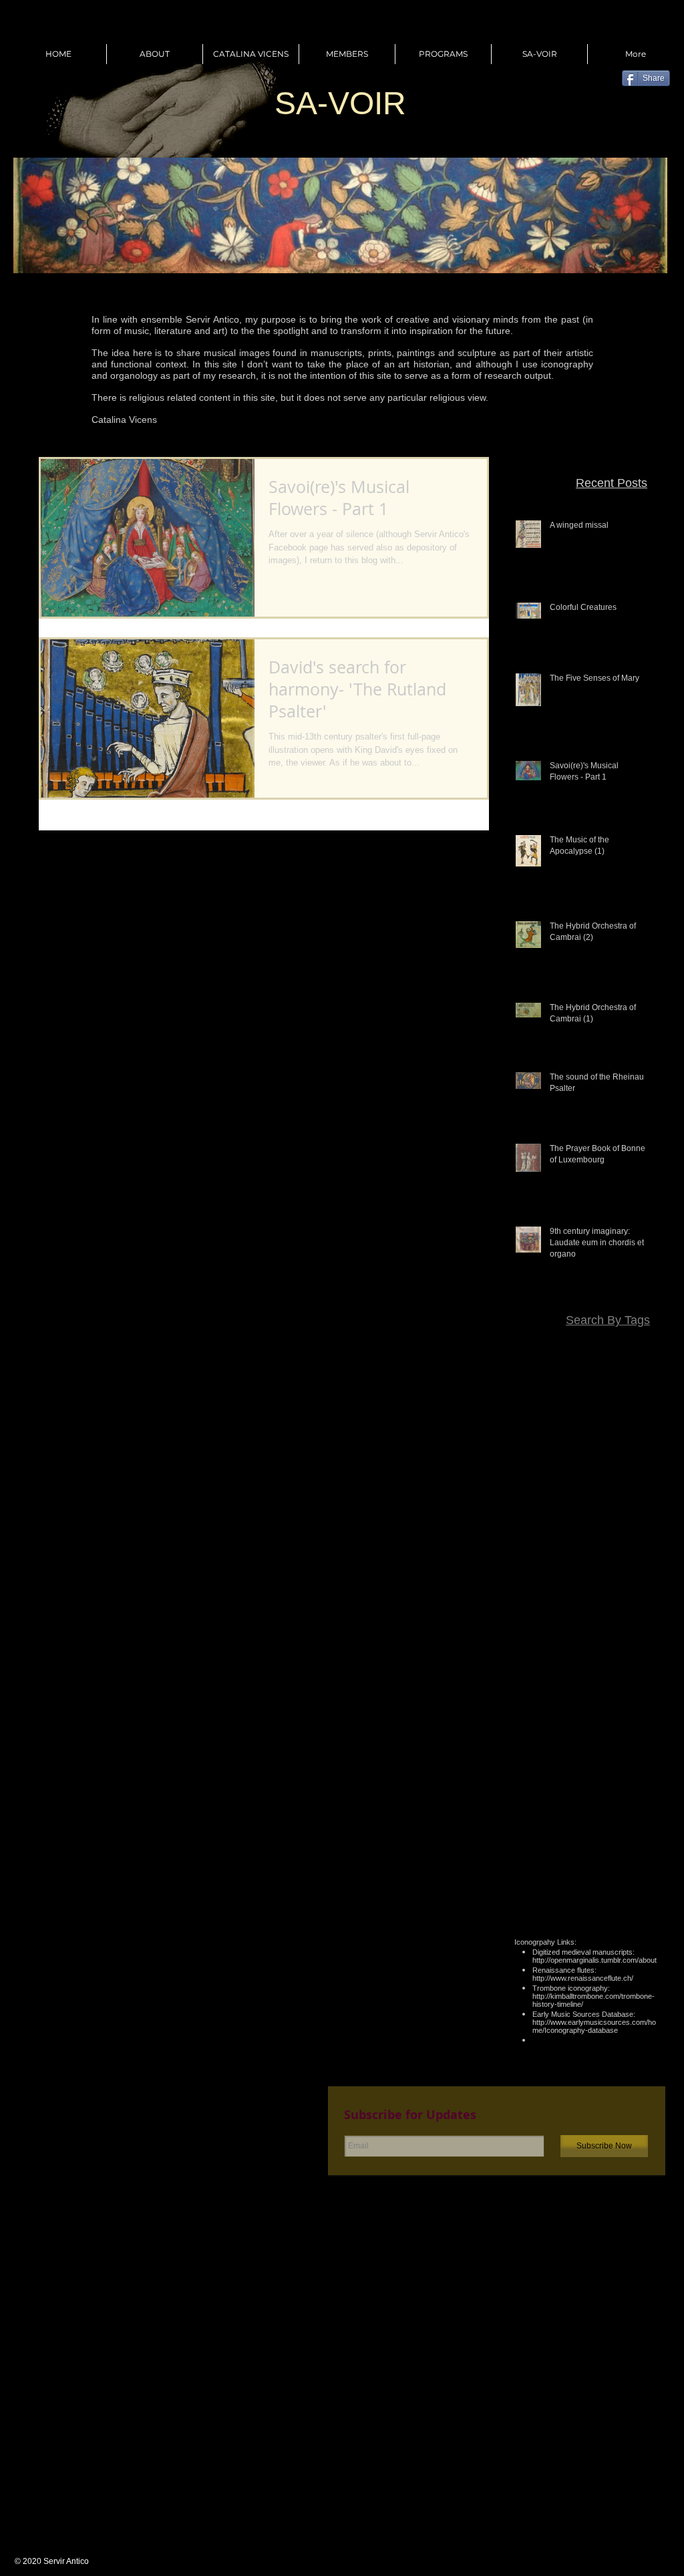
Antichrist (584, 1386)
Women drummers (572, 1832)
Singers (534, 1774)
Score (608, 1754)
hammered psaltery (561, 1871)
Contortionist (633, 1425)
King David (613, 1580)
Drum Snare (634, 1483)
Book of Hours (589, 1406)
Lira (651, 1580)
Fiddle (646, 1502)
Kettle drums (555, 1580)
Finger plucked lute (556, 1522)
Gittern (616, 1541)
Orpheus (641, 1657)
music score (634, 1890)
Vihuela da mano (624, 1812)
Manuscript (636, 1599)
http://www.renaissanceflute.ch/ (583, 1978)
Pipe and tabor (557, 1696)
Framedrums (632, 1522)
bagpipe (585, 1851)
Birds (540, 1406)
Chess (548, 1425)
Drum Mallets (572, 1483)
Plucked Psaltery (624, 1716)
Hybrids (599, 1561)
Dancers (642, 1444)
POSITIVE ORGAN (620, 1677)
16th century (633, 1347)
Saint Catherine (554, 1754)
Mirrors (551, 1619)
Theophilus (636, 1774)
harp (620, 1871)
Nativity (599, 1657)
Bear (621, 1386)
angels (546, 1851)
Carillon (643, 1406)
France (540, 1541)
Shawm (644, 1754)
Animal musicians (623, 1367)
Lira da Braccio (547, 1599)
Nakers (644, 1638)
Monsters (640, 1619)
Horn (649, 1541)
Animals (540, 1386)
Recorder (640, 1735)
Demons (577, 1464)
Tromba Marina (627, 1793)
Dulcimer (607, 1502)
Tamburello (581, 1774)
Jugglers (641, 1561)
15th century (572, 1347)
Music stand (558, 1638)
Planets (644, 1696)
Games (578, 1541)
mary (649, 1871)
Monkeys (593, 1619)
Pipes (608, 1696)
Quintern (593, 1735)
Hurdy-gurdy (549, 1561)
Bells (649, 1386)
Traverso (568, 1793)
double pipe (635, 1851)
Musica (606, 1638)
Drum (648, 1464)
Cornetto (553, 1444)
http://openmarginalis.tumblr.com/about (594, 1960)
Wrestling (640, 1832)
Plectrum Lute (552, 1716)
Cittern (584, 1425)
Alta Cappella (550, 1367)
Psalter (552, 1735)
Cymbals (597, 1444)
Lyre (595, 1599)
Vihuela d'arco (550, 1812)
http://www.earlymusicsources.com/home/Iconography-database (594, 2026)
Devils (615, 1464)
